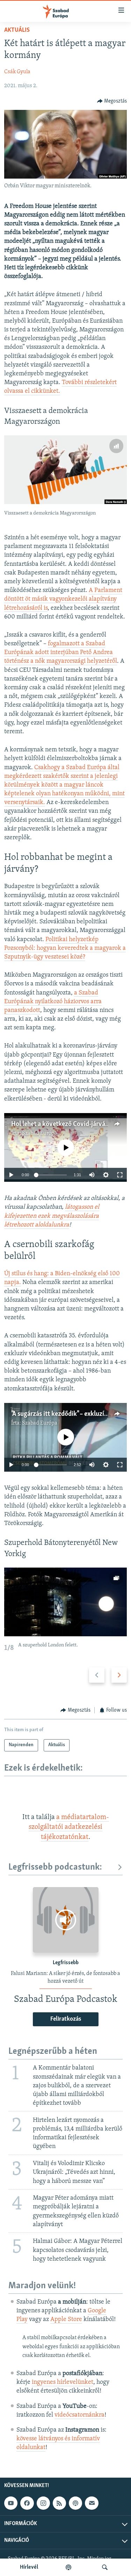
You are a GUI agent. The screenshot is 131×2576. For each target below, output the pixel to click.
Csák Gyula (17, 72)
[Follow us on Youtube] (11, 2503)
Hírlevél (29, 2567)
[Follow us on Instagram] (43, 2503)
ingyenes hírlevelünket (63, 2382)
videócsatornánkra (79, 2415)
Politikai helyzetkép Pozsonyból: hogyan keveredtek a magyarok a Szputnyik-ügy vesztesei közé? (65, 948)
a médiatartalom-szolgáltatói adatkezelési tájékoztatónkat (69, 1827)
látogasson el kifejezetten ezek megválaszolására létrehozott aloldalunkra (52, 1216)
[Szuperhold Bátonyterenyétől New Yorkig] (65, 1602)
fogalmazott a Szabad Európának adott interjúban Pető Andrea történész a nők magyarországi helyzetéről (61, 653)
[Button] (112, 101)
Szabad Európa (40, 1133)
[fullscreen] (120, 1175)
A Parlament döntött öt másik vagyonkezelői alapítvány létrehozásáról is (63, 599)
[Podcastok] (68, 2567)
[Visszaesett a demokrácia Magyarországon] (65, 470)
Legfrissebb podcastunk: (55, 1867)
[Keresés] (105, 2567)
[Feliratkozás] (92, 2503)
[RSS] (59, 2503)
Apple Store (66, 2320)
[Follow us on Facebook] (27, 2503)
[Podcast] (75, 2503)
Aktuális (17, 30)
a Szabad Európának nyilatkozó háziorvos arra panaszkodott (53, 1002)
